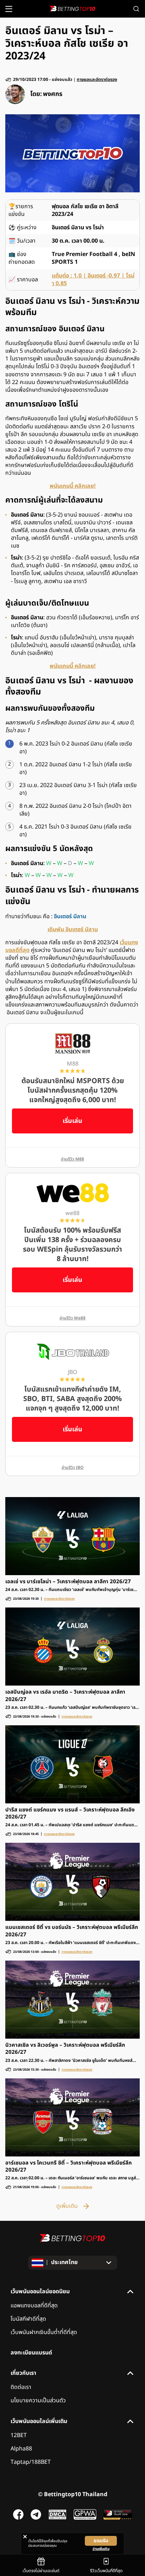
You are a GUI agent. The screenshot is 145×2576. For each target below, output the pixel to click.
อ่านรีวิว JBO (73, 1468)
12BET (19, 2435)
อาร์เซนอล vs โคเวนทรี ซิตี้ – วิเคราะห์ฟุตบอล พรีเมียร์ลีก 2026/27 (68, 2167)
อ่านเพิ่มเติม (101, 2549)
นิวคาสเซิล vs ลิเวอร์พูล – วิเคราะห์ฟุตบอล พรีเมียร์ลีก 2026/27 (65, 2049)
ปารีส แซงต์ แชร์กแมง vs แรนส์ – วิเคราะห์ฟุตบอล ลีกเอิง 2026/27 (70, 1814)
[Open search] (136, 9)
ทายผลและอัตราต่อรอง (97, 80)
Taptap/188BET (31, 2462)
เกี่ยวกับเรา (23, 2373)
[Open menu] (9, 9)
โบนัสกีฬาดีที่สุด (28, 2319)
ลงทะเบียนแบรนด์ (31, 2353)
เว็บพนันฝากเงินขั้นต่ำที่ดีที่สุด (44, 2332)
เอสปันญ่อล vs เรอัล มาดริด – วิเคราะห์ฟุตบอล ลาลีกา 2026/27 (65, 1696)
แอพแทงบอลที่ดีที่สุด (34, 2306)
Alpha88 (21, 2449)
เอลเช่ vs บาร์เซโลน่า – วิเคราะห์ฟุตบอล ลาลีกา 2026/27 (68, 1582)
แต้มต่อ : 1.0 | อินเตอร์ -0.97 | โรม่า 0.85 (93, 280)
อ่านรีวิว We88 (72, 1318)
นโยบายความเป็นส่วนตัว (38, 2401)
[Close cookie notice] (25, 2537)
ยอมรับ (101, 2541)
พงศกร (53, 94)
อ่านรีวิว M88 (72, 1159)
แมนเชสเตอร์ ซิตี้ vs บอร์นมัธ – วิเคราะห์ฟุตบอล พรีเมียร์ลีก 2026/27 (72, 1931)
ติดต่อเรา (21, 2387)
